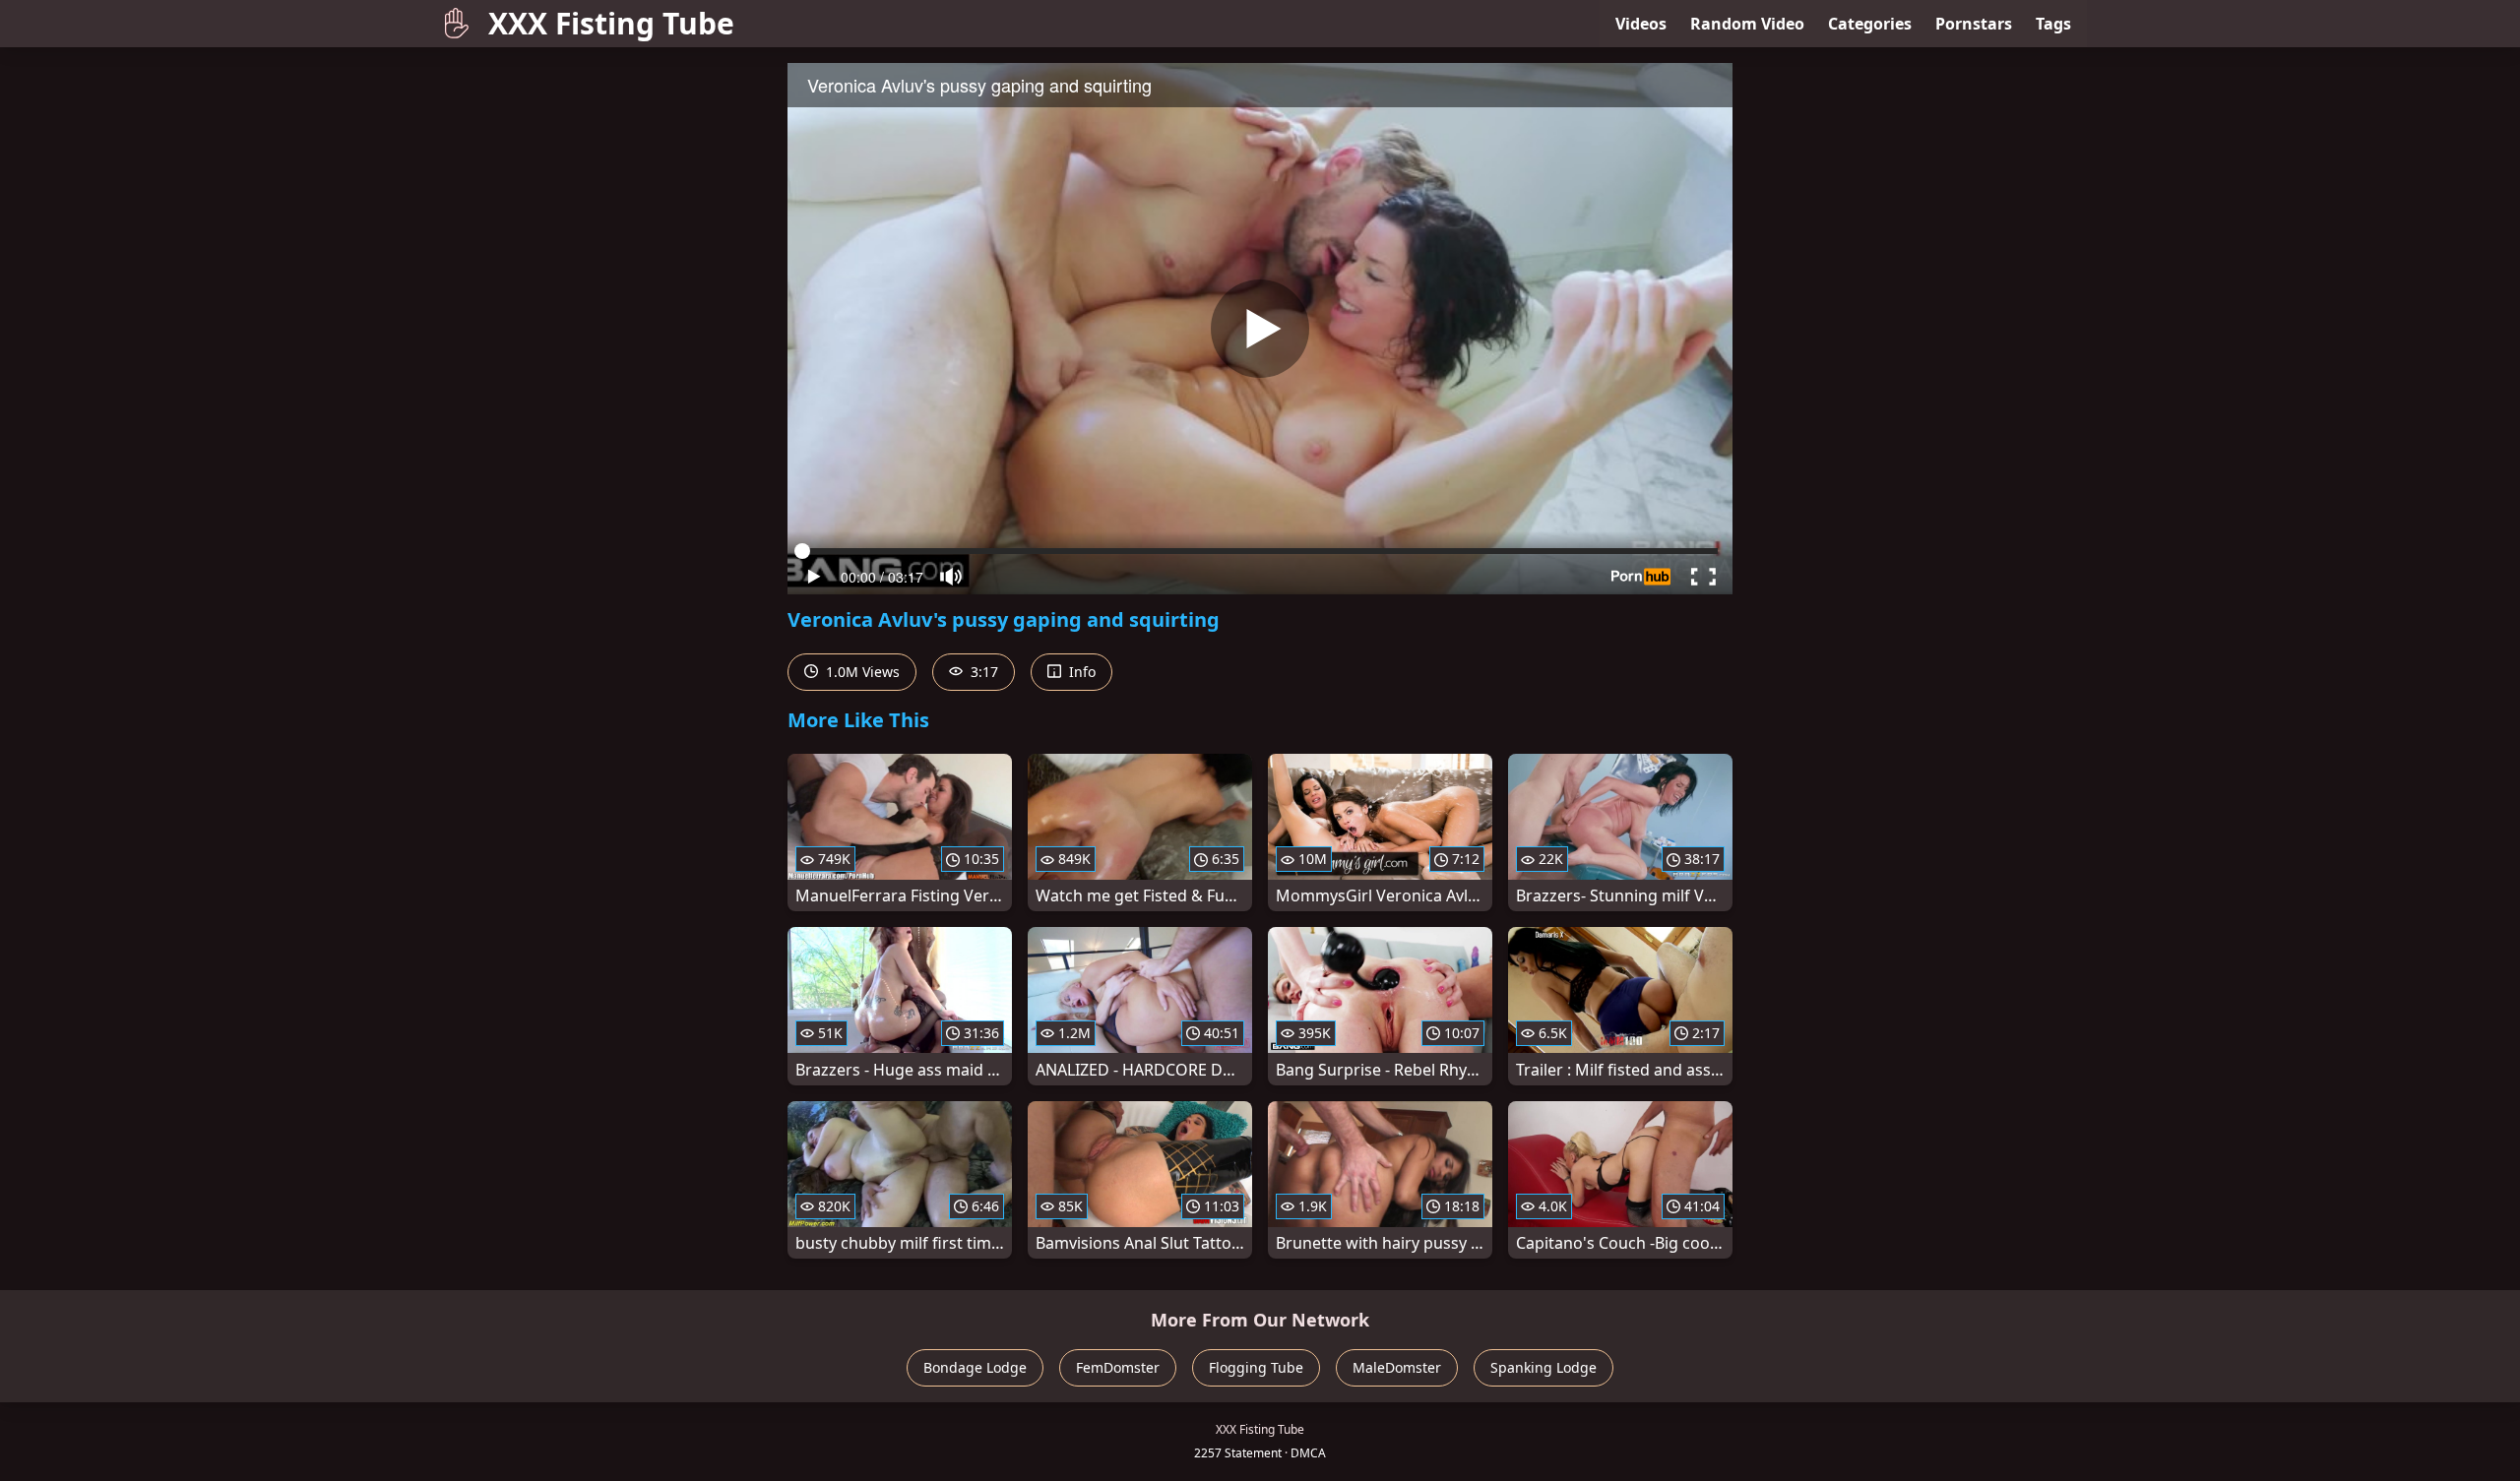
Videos (1641, 24)
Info (1080, 672)
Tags (2053, 24)
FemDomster (1118, 1367)
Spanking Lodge (1543, 1367)
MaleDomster (1397, 1367)
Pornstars (1974, 24)
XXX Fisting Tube (611, 23)
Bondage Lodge (975, 1367)
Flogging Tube (1256, 1367)
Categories (1870, 24)
